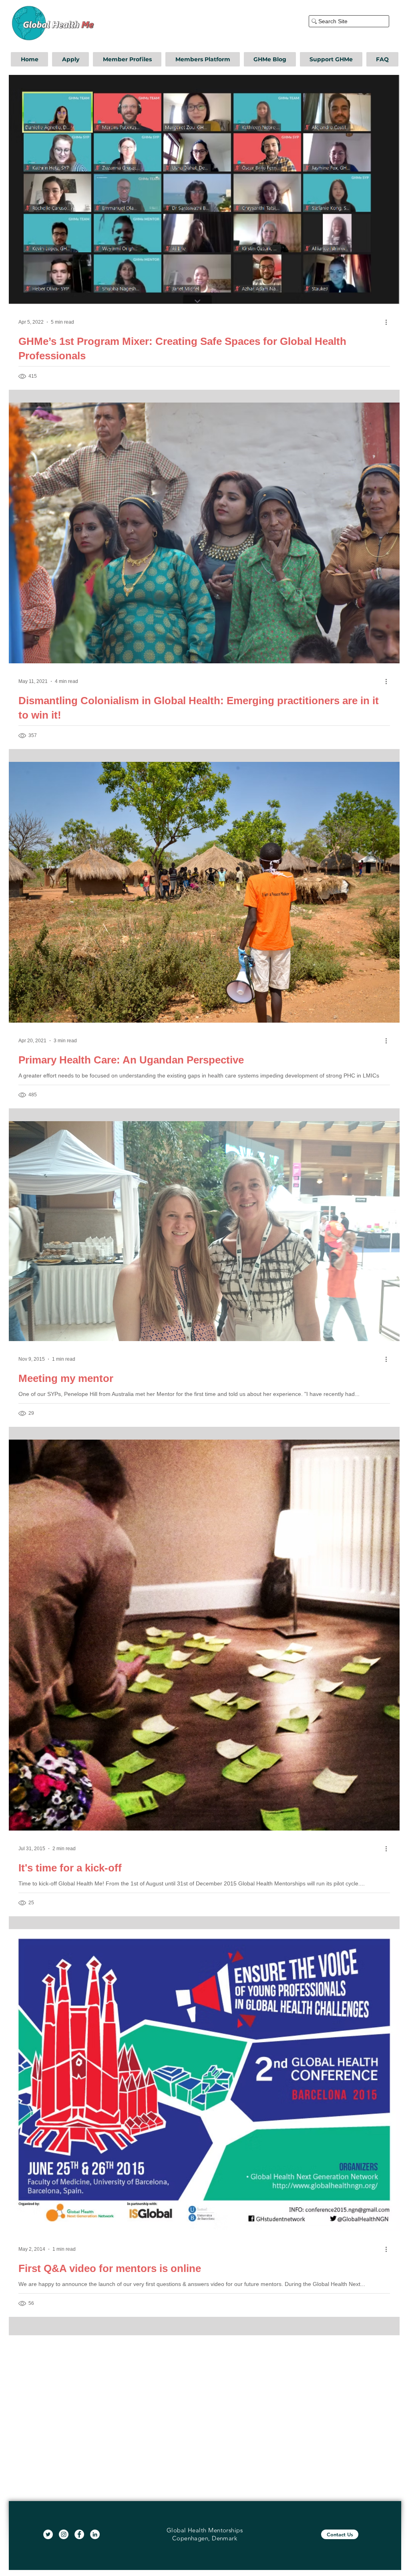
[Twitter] (48, 2534)
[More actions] (389, 322)
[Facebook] (79, 2534)
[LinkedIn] (95, 2534)
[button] (70, 59)
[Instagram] (64, 2534)
